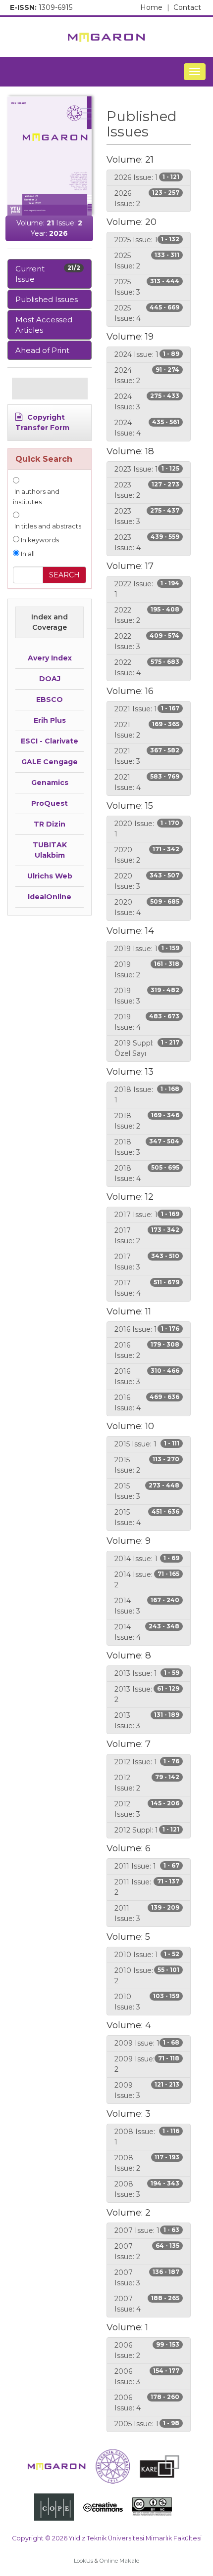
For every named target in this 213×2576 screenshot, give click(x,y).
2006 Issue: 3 (147, 2377)
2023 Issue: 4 (147, 543)
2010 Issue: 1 (147, 1955)
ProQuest (50, 803)
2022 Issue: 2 (147, 615)
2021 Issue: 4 (147, 782)
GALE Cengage (50, 762)
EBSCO (50, 699)
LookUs (83, 2561)
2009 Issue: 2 (147, 2064)
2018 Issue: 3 (147, 1147)
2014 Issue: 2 (147, 1580)
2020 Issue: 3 (147, 881)
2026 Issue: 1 (147, 177)
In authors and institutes (36, 497)
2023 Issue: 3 (147, 516)
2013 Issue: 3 (147, 1721)
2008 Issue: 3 (147, 2189)
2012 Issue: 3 (147, 1809)
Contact (187, 7)
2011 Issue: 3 (147, 1913)
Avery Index (50, 658)
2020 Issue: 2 (147, 855)
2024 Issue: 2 (147, 375)
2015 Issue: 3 (147, 1491)
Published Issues (47, 299)
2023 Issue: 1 (147, 469)
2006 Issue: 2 (147, 2350)
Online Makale (119, 2561)
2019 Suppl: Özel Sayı (147, 1048)
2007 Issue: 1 (147, 2230)
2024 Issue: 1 (147, 354)
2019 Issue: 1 (147, 949)
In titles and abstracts (47, 526)
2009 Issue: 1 (147, 2043)
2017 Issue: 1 (147, 1215)
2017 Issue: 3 (147, 1262)
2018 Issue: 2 (147, 1121)
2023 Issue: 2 (147, 490)
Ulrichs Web (50, 876)
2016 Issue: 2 (147, 1350)
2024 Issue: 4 (147, 428)
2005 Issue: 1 (147, 2424)
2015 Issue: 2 (147, 1465)
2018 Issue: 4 (147, 1173)
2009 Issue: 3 (147, 2090)
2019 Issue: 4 (147, 1022)
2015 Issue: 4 (147, 1517)
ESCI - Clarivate (50, 741)
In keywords (39, 540)
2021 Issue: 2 (147, 730)
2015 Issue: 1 (147, 1444)
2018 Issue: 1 (147, 1095)
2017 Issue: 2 (147, 1236)
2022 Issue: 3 (147, 641)
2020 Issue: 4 (147, 907)
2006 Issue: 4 (147, 2403)
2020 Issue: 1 (147, 829)
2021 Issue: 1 (147, 709)
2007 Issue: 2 (147, 2251)
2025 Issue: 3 (147, 287)
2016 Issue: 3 (147, 1376)
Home (155, 7)
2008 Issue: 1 (147, 2137)
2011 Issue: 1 (147, 1866)
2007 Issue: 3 (147, 2278)
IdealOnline (50, 897)
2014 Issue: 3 (147, 1606)
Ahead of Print (42, 350)
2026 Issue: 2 (147, 198)
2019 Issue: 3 (147, 996)
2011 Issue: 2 (147, 1887)
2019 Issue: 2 (147, 970)
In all (27, 554)
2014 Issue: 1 (147, 1559)
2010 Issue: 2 (147, 1976)
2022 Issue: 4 (147, 668)
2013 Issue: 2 (147, 1694)
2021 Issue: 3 (147, 756)
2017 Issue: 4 (147, 1288)
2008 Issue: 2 (147, 2163)
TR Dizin (50, 824)
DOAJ (50, 679)
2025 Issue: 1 (147, 240)
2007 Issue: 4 (147, 2304)
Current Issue (48, 274)
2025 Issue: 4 (147, 313)
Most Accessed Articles (44, 325)
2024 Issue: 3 (147, 402)
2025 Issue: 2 (147, 261)
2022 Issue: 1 (147, 589)
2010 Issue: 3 (147, 2002)
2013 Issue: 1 (147, 1673)
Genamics (50, 783)
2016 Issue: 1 (147, 1329)
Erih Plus (50, 720)
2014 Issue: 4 (147, 1632)
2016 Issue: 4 (147, 1403)
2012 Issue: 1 (147, 1762)
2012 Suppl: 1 (147, 1830)
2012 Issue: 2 (147, 1783)
